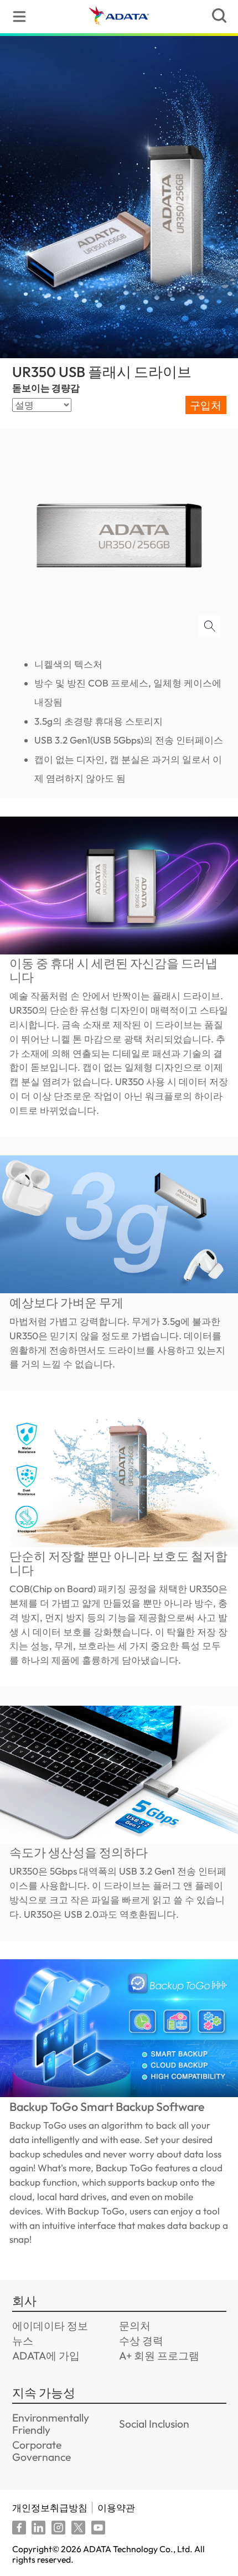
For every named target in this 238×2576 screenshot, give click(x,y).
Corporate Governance (42, 2451)
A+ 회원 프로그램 (159, 2356)
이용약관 (116, 2508)
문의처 (135, 2326)
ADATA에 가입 (46, 2356)
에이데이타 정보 (50, 2326)
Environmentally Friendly (51, 2424)
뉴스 (23, 2341)
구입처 (206, 405)
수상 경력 (141, 2341)
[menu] (19, 17)
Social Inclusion (154, 2424)
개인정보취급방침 (50, 2508)
